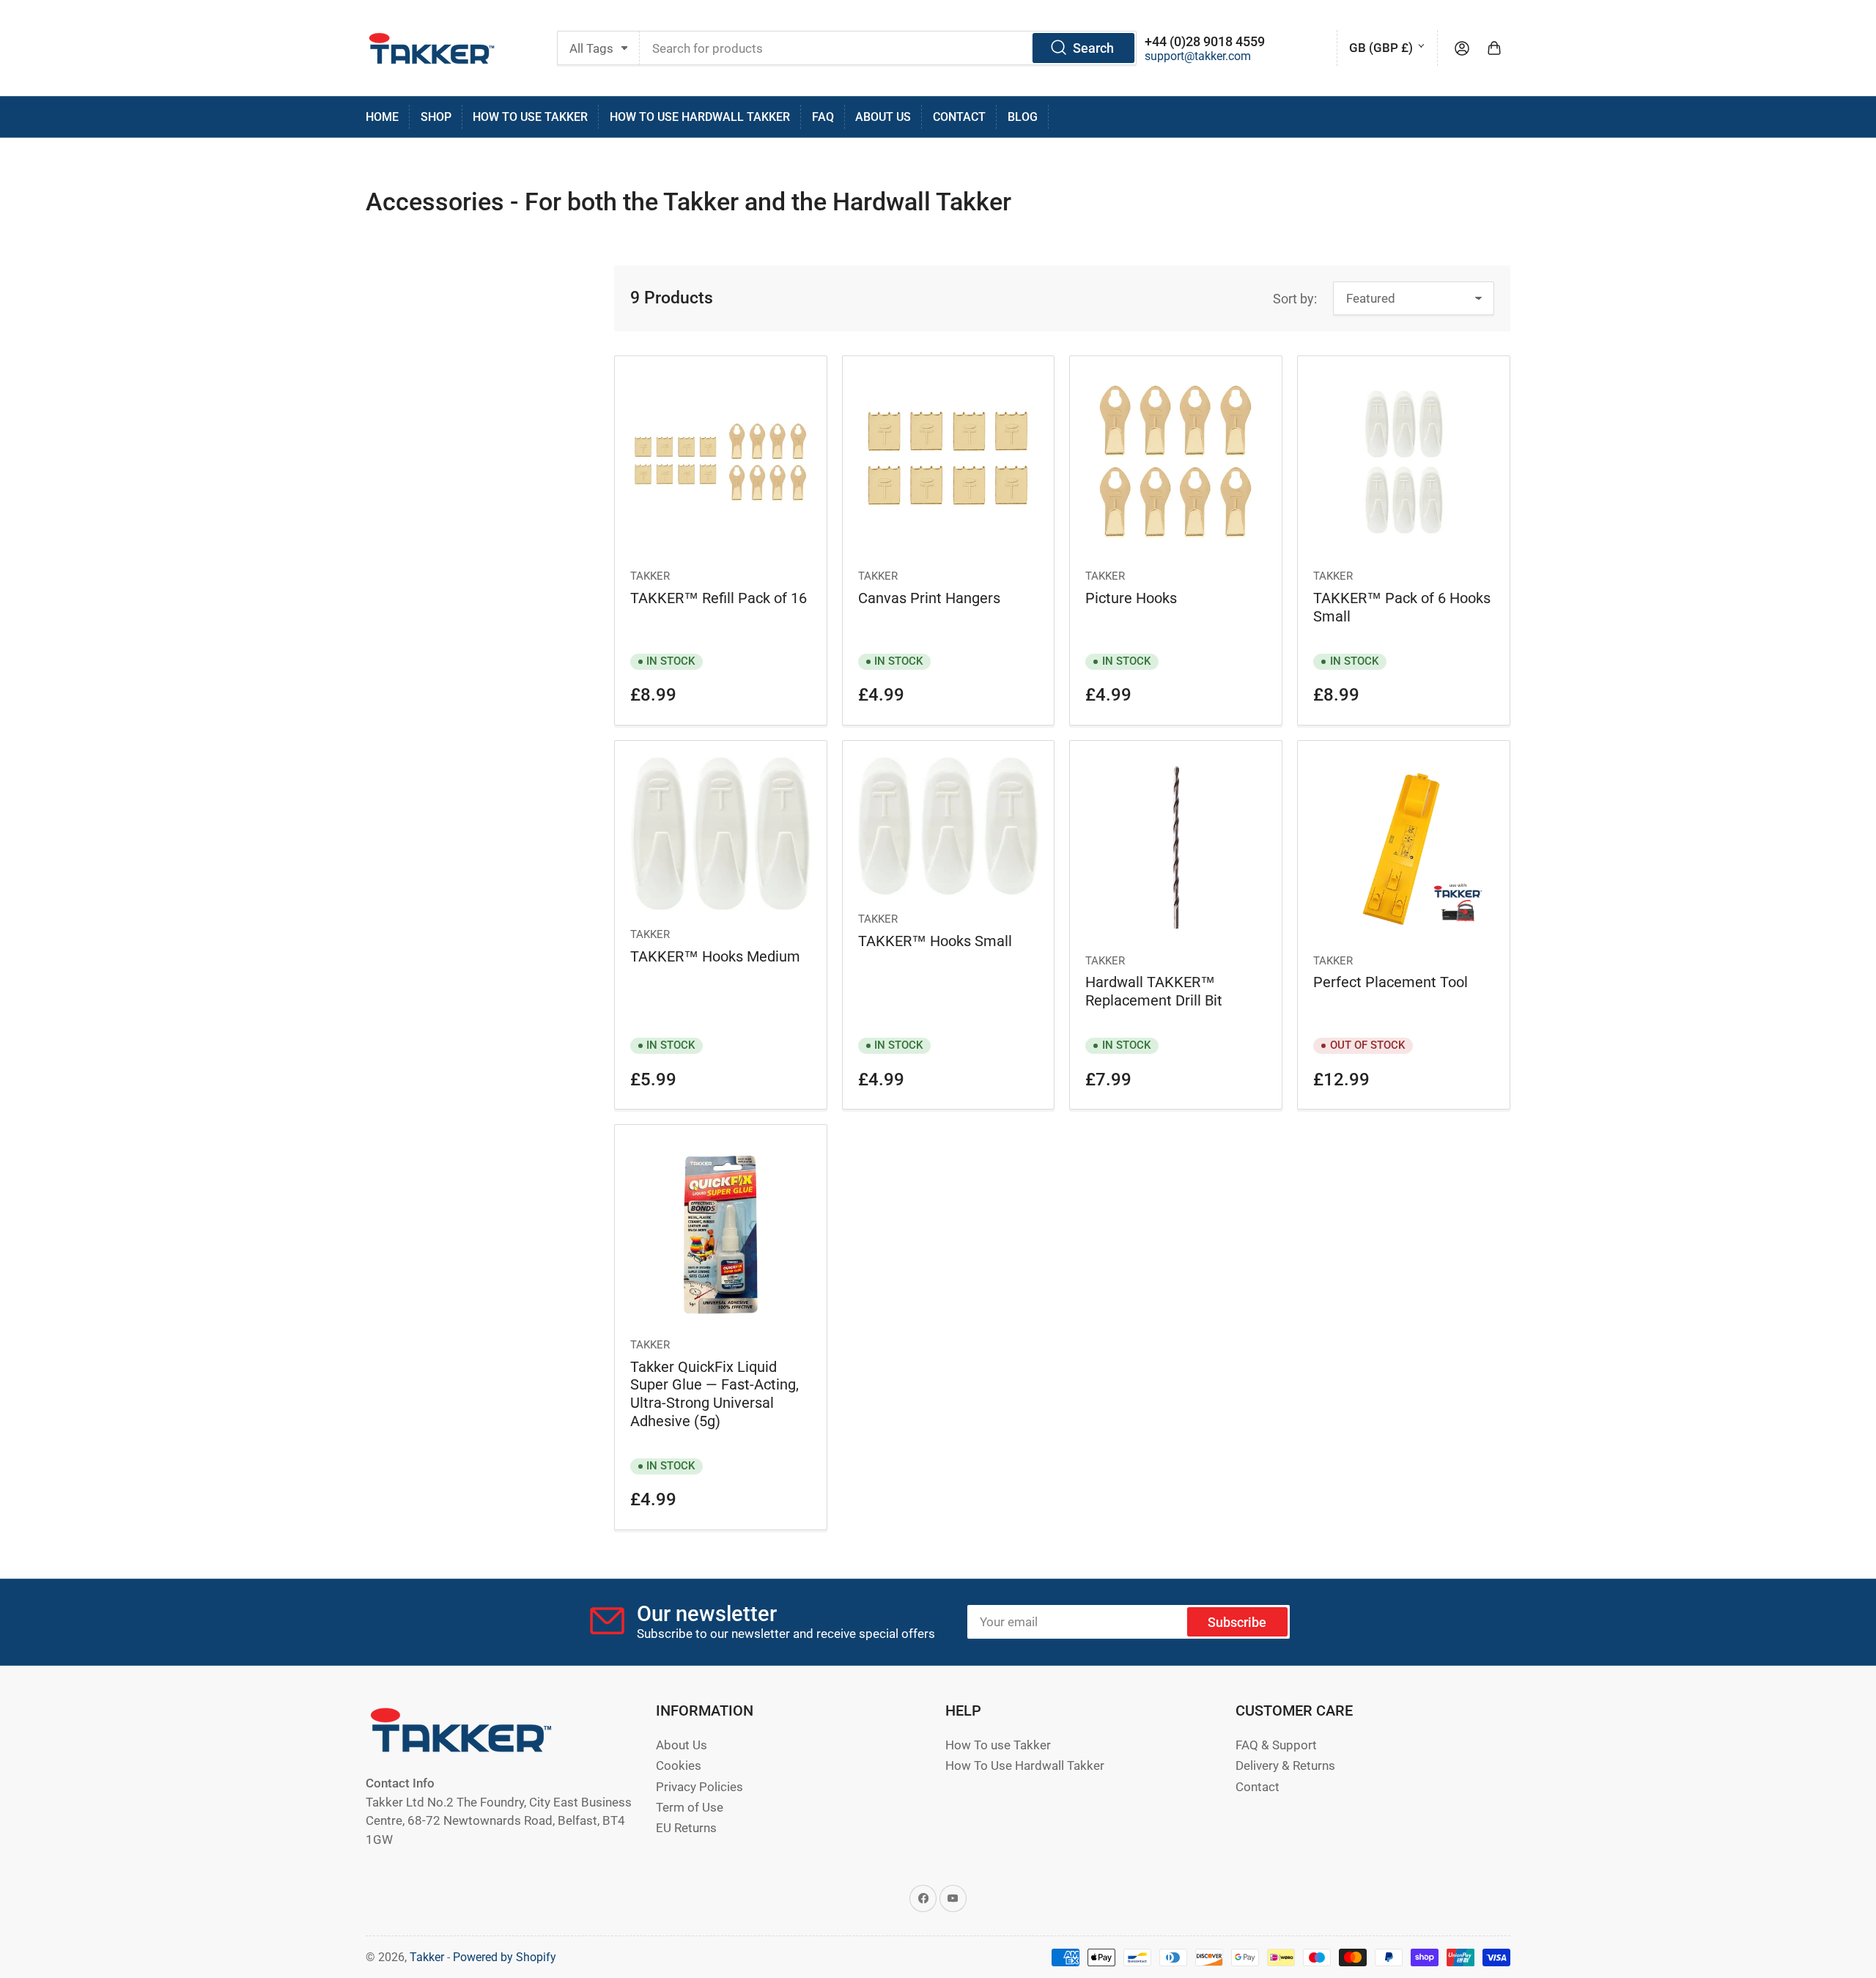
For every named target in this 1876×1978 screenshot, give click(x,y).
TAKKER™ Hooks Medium (715, 956)
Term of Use (690, 1808)
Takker (650, 576)
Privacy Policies (699, 1787)
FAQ (823, 117)
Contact (959, 117)
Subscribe (1237, 1622)
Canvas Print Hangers (929, 598)
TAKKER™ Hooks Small (935, 941)
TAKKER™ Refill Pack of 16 (719, 598)
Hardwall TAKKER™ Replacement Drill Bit (1154, 991)
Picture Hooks (1131, 598)
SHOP (436, 117)
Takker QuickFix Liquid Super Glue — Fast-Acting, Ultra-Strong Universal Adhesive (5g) (714, 1394)
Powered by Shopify (505, 1957)
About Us (883, 117)
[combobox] (888, 48)
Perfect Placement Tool (1391, 982)
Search (1093, 48)
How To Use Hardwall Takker (700, 117)
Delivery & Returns (1285, 1766)
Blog (1023, 117)
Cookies (679, 1766)
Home (382, 117)
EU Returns (686, 1828)
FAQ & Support (1276, 1745)
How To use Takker (998, 1745)
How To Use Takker (530, 117)
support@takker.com (1198, 56)
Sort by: (1295, 299)
